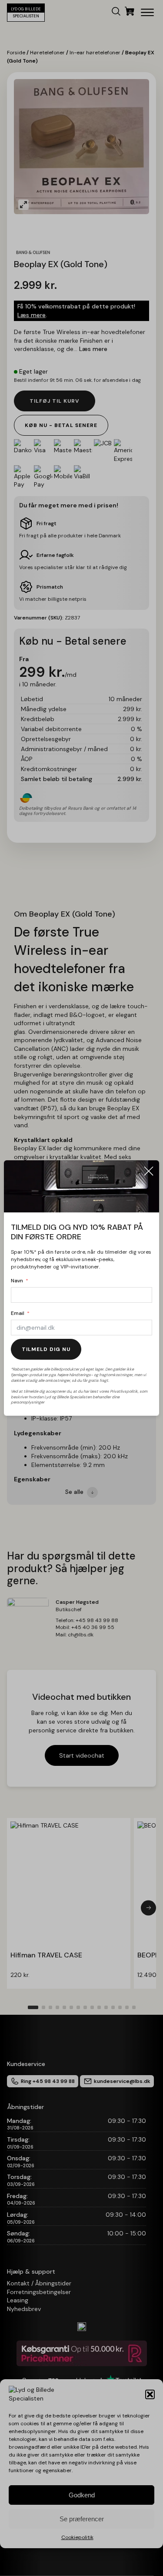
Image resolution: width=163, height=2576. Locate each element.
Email (18, 1313)
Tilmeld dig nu (46, 1349)
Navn (17, 1281)
